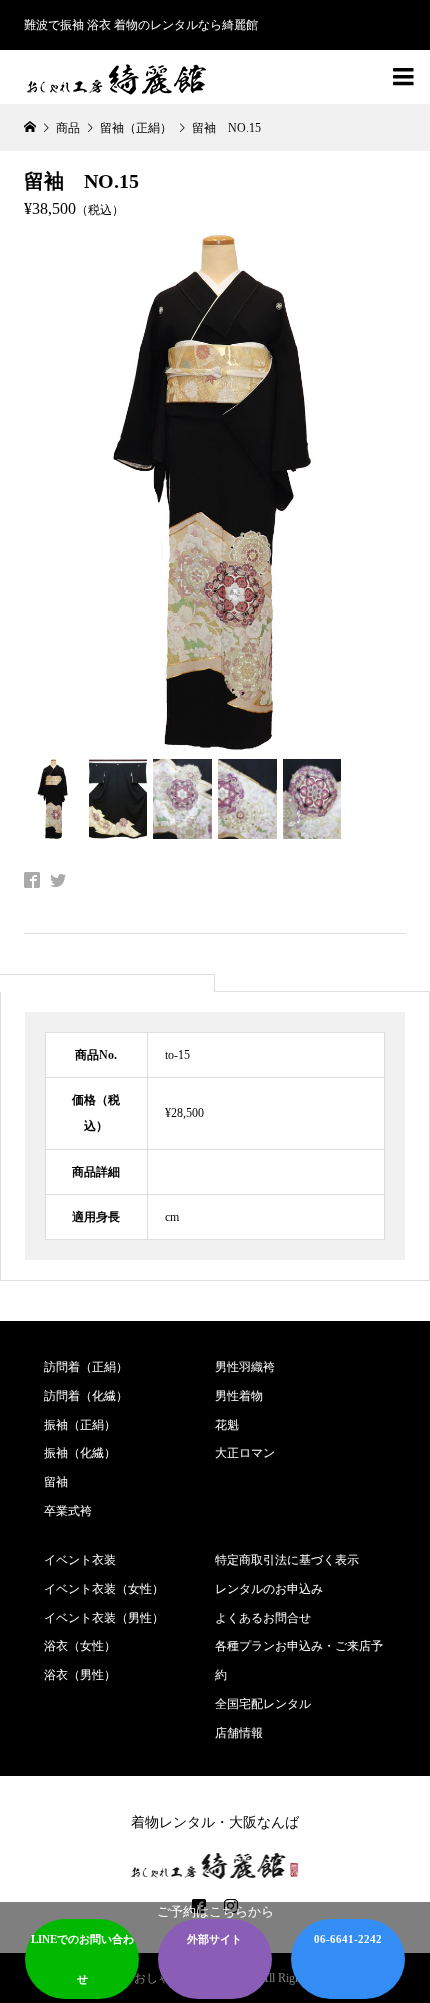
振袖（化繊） (80, 1453)
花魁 (227, 1425)
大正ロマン (245, 1453)
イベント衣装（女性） (104, 1589)
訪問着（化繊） (86, 1396)
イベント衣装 (80, 1560)
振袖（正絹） (80, 1425)
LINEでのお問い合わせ (82, 1959)
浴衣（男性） (80, 1675)
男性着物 (239, 1396)
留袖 (56, 1482)
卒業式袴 (68, 1511)
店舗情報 (239, 1733)
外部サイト (214, 1939)
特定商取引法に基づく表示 (287, 1560)
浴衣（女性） (80, 1646)
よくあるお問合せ (263, 1618)
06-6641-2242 (348, 1939)
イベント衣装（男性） (104, 1618)
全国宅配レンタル (263, 1704)
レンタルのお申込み (269, 1589)
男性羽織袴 (245, 1367)
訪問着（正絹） (86, 1367)
